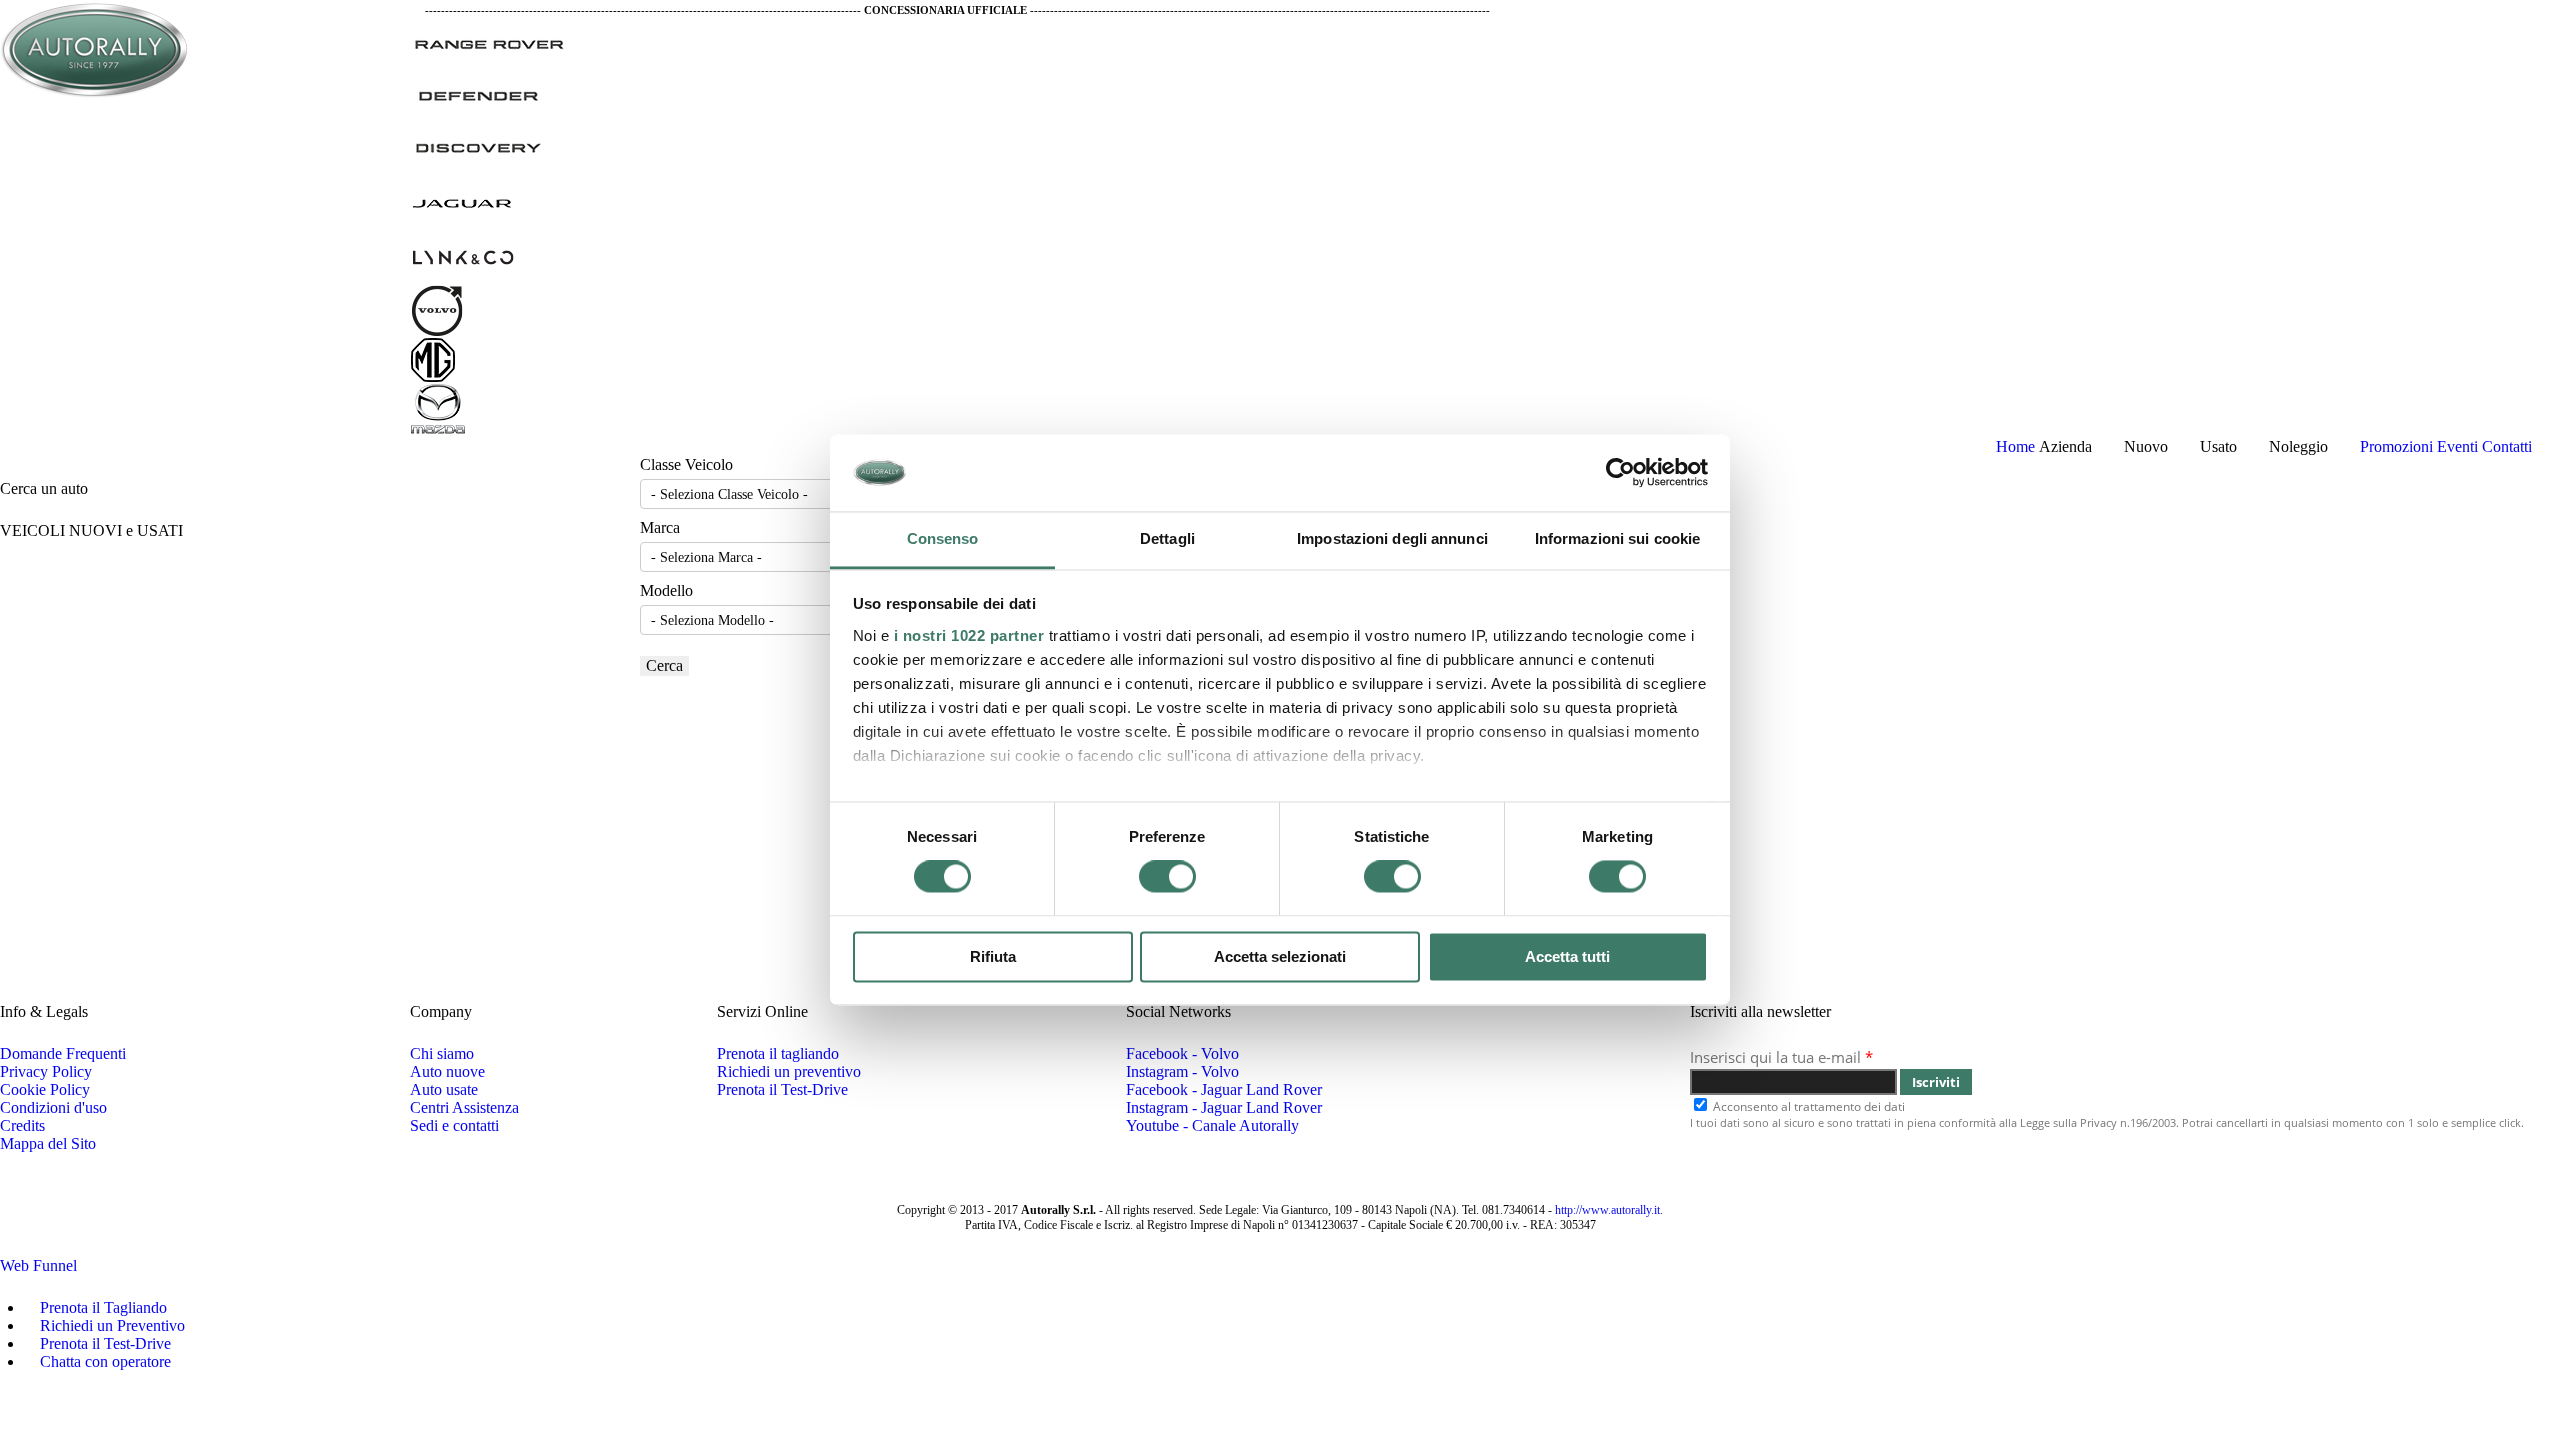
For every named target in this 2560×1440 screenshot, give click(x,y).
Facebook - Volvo (1182, 1053)
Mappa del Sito (48, 1143)
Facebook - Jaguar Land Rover (1224, 1089)
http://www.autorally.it (1607, 1210)
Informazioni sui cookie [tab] (1617, 538)
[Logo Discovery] (477, 145)
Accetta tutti (1567, 956)
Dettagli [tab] (1167, 538)
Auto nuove (447, 1071)
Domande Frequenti (63, 1053)
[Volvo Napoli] (437, 308)
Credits (22, 1125)
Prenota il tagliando (778, 1053)
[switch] (1167, 877)
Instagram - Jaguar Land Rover (1224, 1107)
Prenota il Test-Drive (782, 1089)
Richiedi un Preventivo (110, 1325)
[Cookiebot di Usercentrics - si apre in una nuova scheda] (1620, 473)
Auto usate (444, 1089)
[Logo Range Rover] (490, 41)
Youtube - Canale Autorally (1212, 1125)
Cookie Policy (45, 1089)
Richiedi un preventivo (789, 1071)
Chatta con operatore (103, 1361)
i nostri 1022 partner (969, 635)
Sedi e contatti (454, 1125)
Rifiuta (993, 956)
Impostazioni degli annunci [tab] (1392, 538)
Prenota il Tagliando (101, 1307)
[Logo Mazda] (438, 407)
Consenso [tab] (943, 538)
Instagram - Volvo (1182, 1071)
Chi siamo (442, 1053)
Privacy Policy (46, 1071)
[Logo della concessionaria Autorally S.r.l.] (95, 48)
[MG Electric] (433, 358)
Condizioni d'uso (53, 1107)
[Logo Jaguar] (462, 198)
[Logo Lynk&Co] (462, 253)
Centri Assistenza (464, 1107)
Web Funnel (38, 1265)
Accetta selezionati (1280, 956)
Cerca (664, 665)
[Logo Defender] (477, 93)
